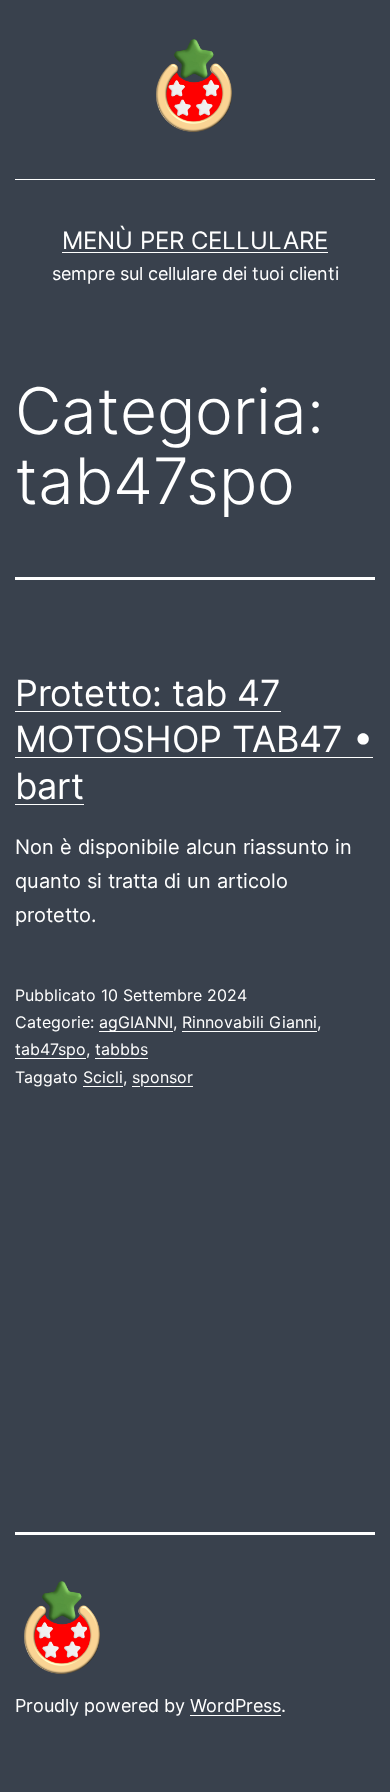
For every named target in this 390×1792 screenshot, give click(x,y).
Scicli (103, 1077)
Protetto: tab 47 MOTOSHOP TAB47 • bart (194, 740)
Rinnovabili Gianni (249, 1022)
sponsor (162, 1077)
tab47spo (50, 1049)
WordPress (235, 1705)
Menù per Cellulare (195, 240)
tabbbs (121, 1049)
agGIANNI (136, 1022)
